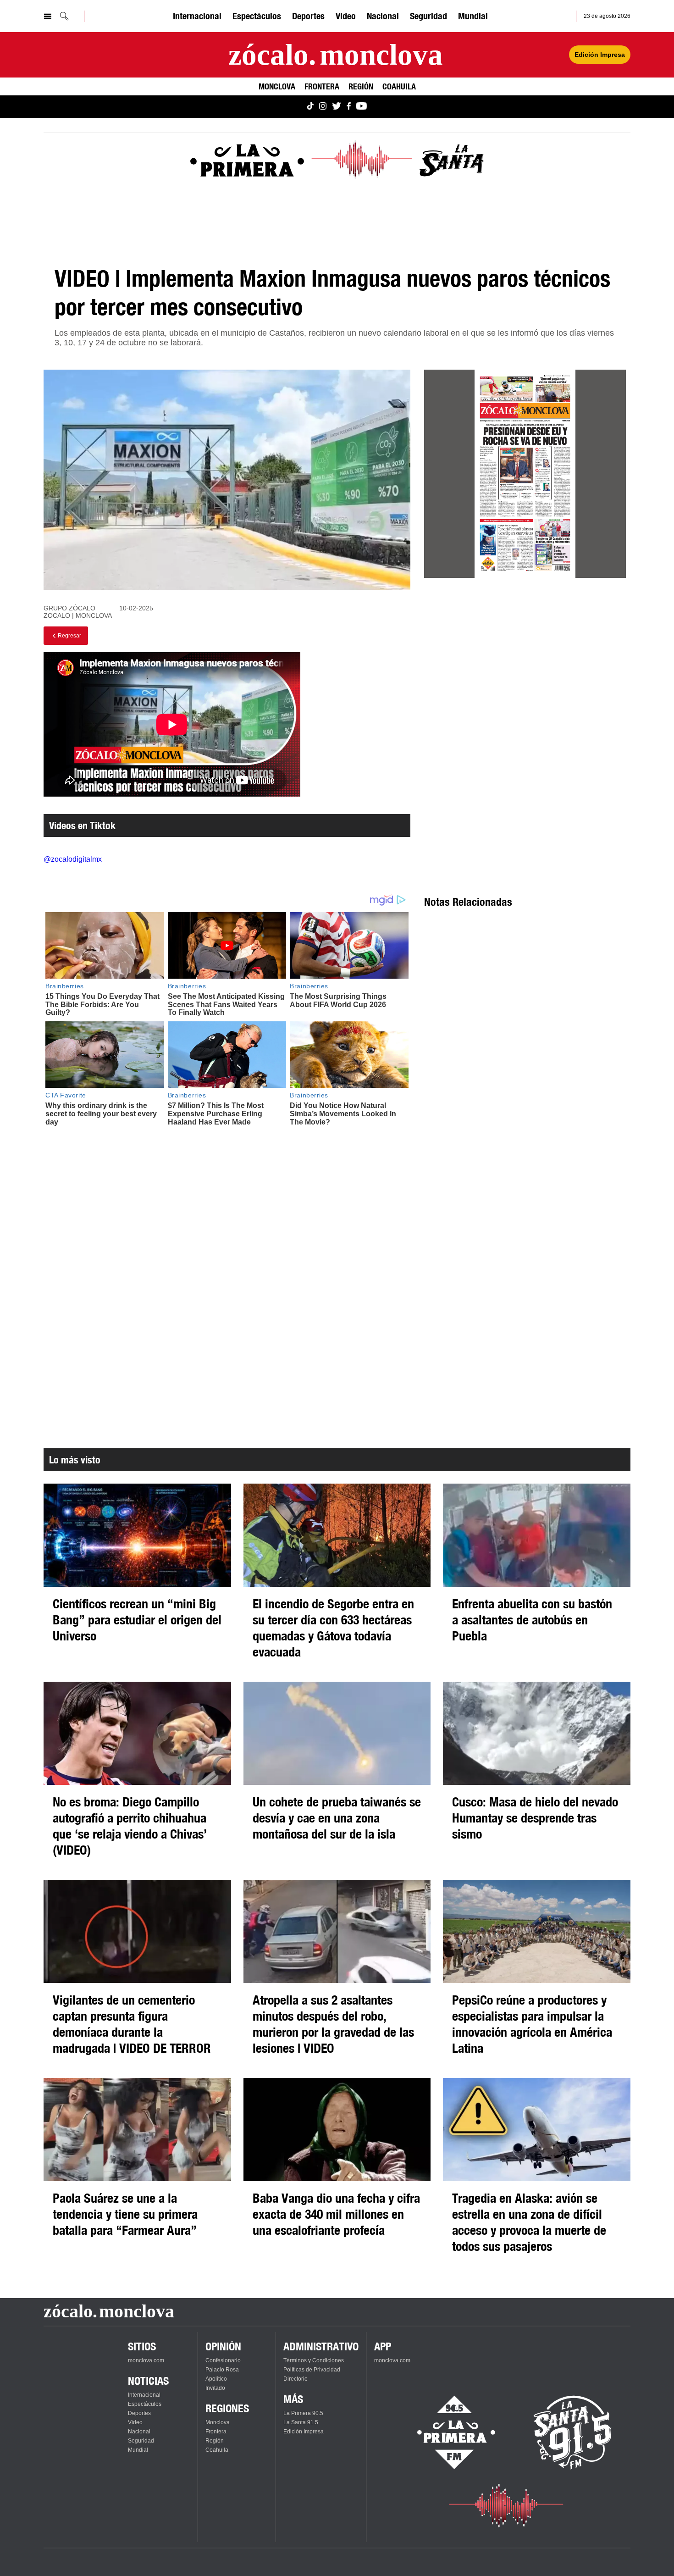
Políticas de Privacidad (312, 2370)
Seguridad (428, 16)
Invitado (215, 2388)
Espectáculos (257, 16)
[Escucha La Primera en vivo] (448, 2432)
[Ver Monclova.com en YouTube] (362, 107)
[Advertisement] (525, 668)
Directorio (296, 2379)
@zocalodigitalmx (73, 859)
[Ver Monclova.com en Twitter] (337, 107)
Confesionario (223, 2360)
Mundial (473, 16)
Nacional (383, 16)
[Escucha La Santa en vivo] (573, 2432)
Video (346, 16)
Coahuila (399, 86)
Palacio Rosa (222, 2370)
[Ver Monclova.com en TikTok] (310, 107)
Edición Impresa (600, 55)
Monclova (277, 86)
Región (361, 86)
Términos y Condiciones (314, 2360)
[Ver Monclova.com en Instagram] (323, 107)
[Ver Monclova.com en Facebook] (349, 107)
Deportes (308, 16)
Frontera (322, 86)
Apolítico (216, 2379)
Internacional (197, 16)
